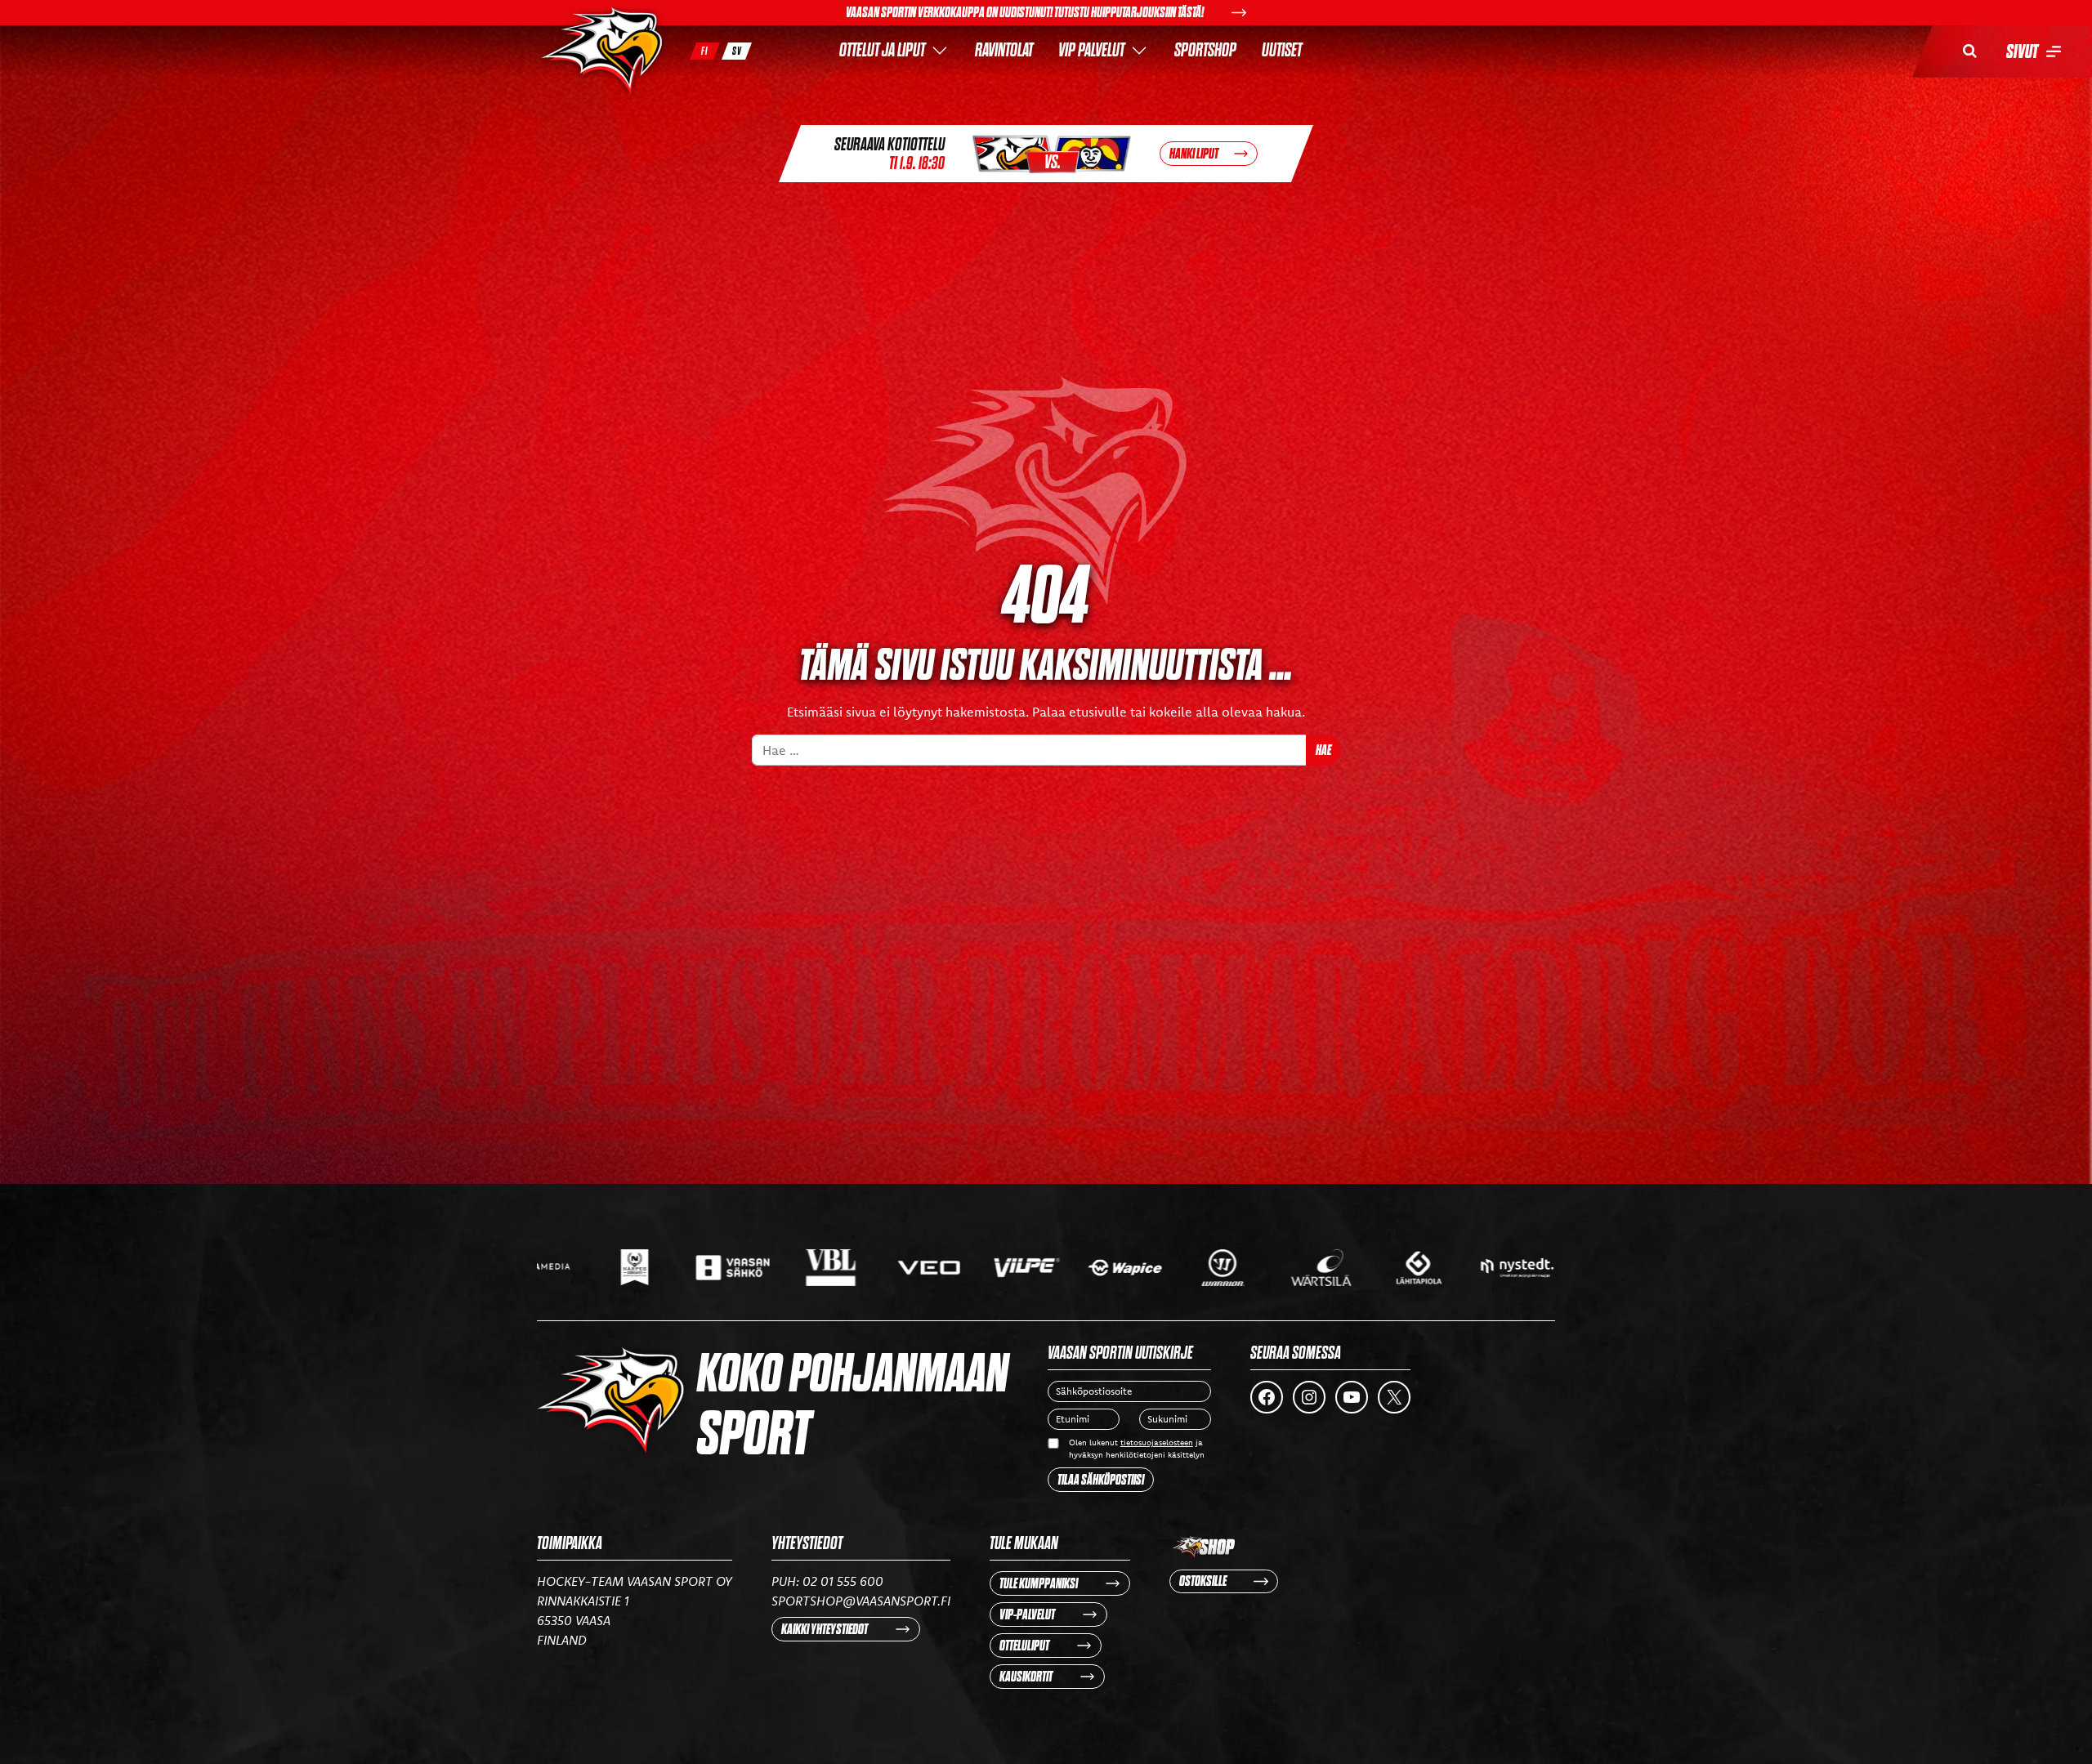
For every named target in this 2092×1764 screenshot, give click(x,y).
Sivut (2022, 51)
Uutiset (1282, 50)
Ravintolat (1004, 50)
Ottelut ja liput (882, 50)
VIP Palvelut (1091, 50)
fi (705, 51)
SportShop (1205, 50)
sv (737, 51)
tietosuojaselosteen (1157, 1442)
